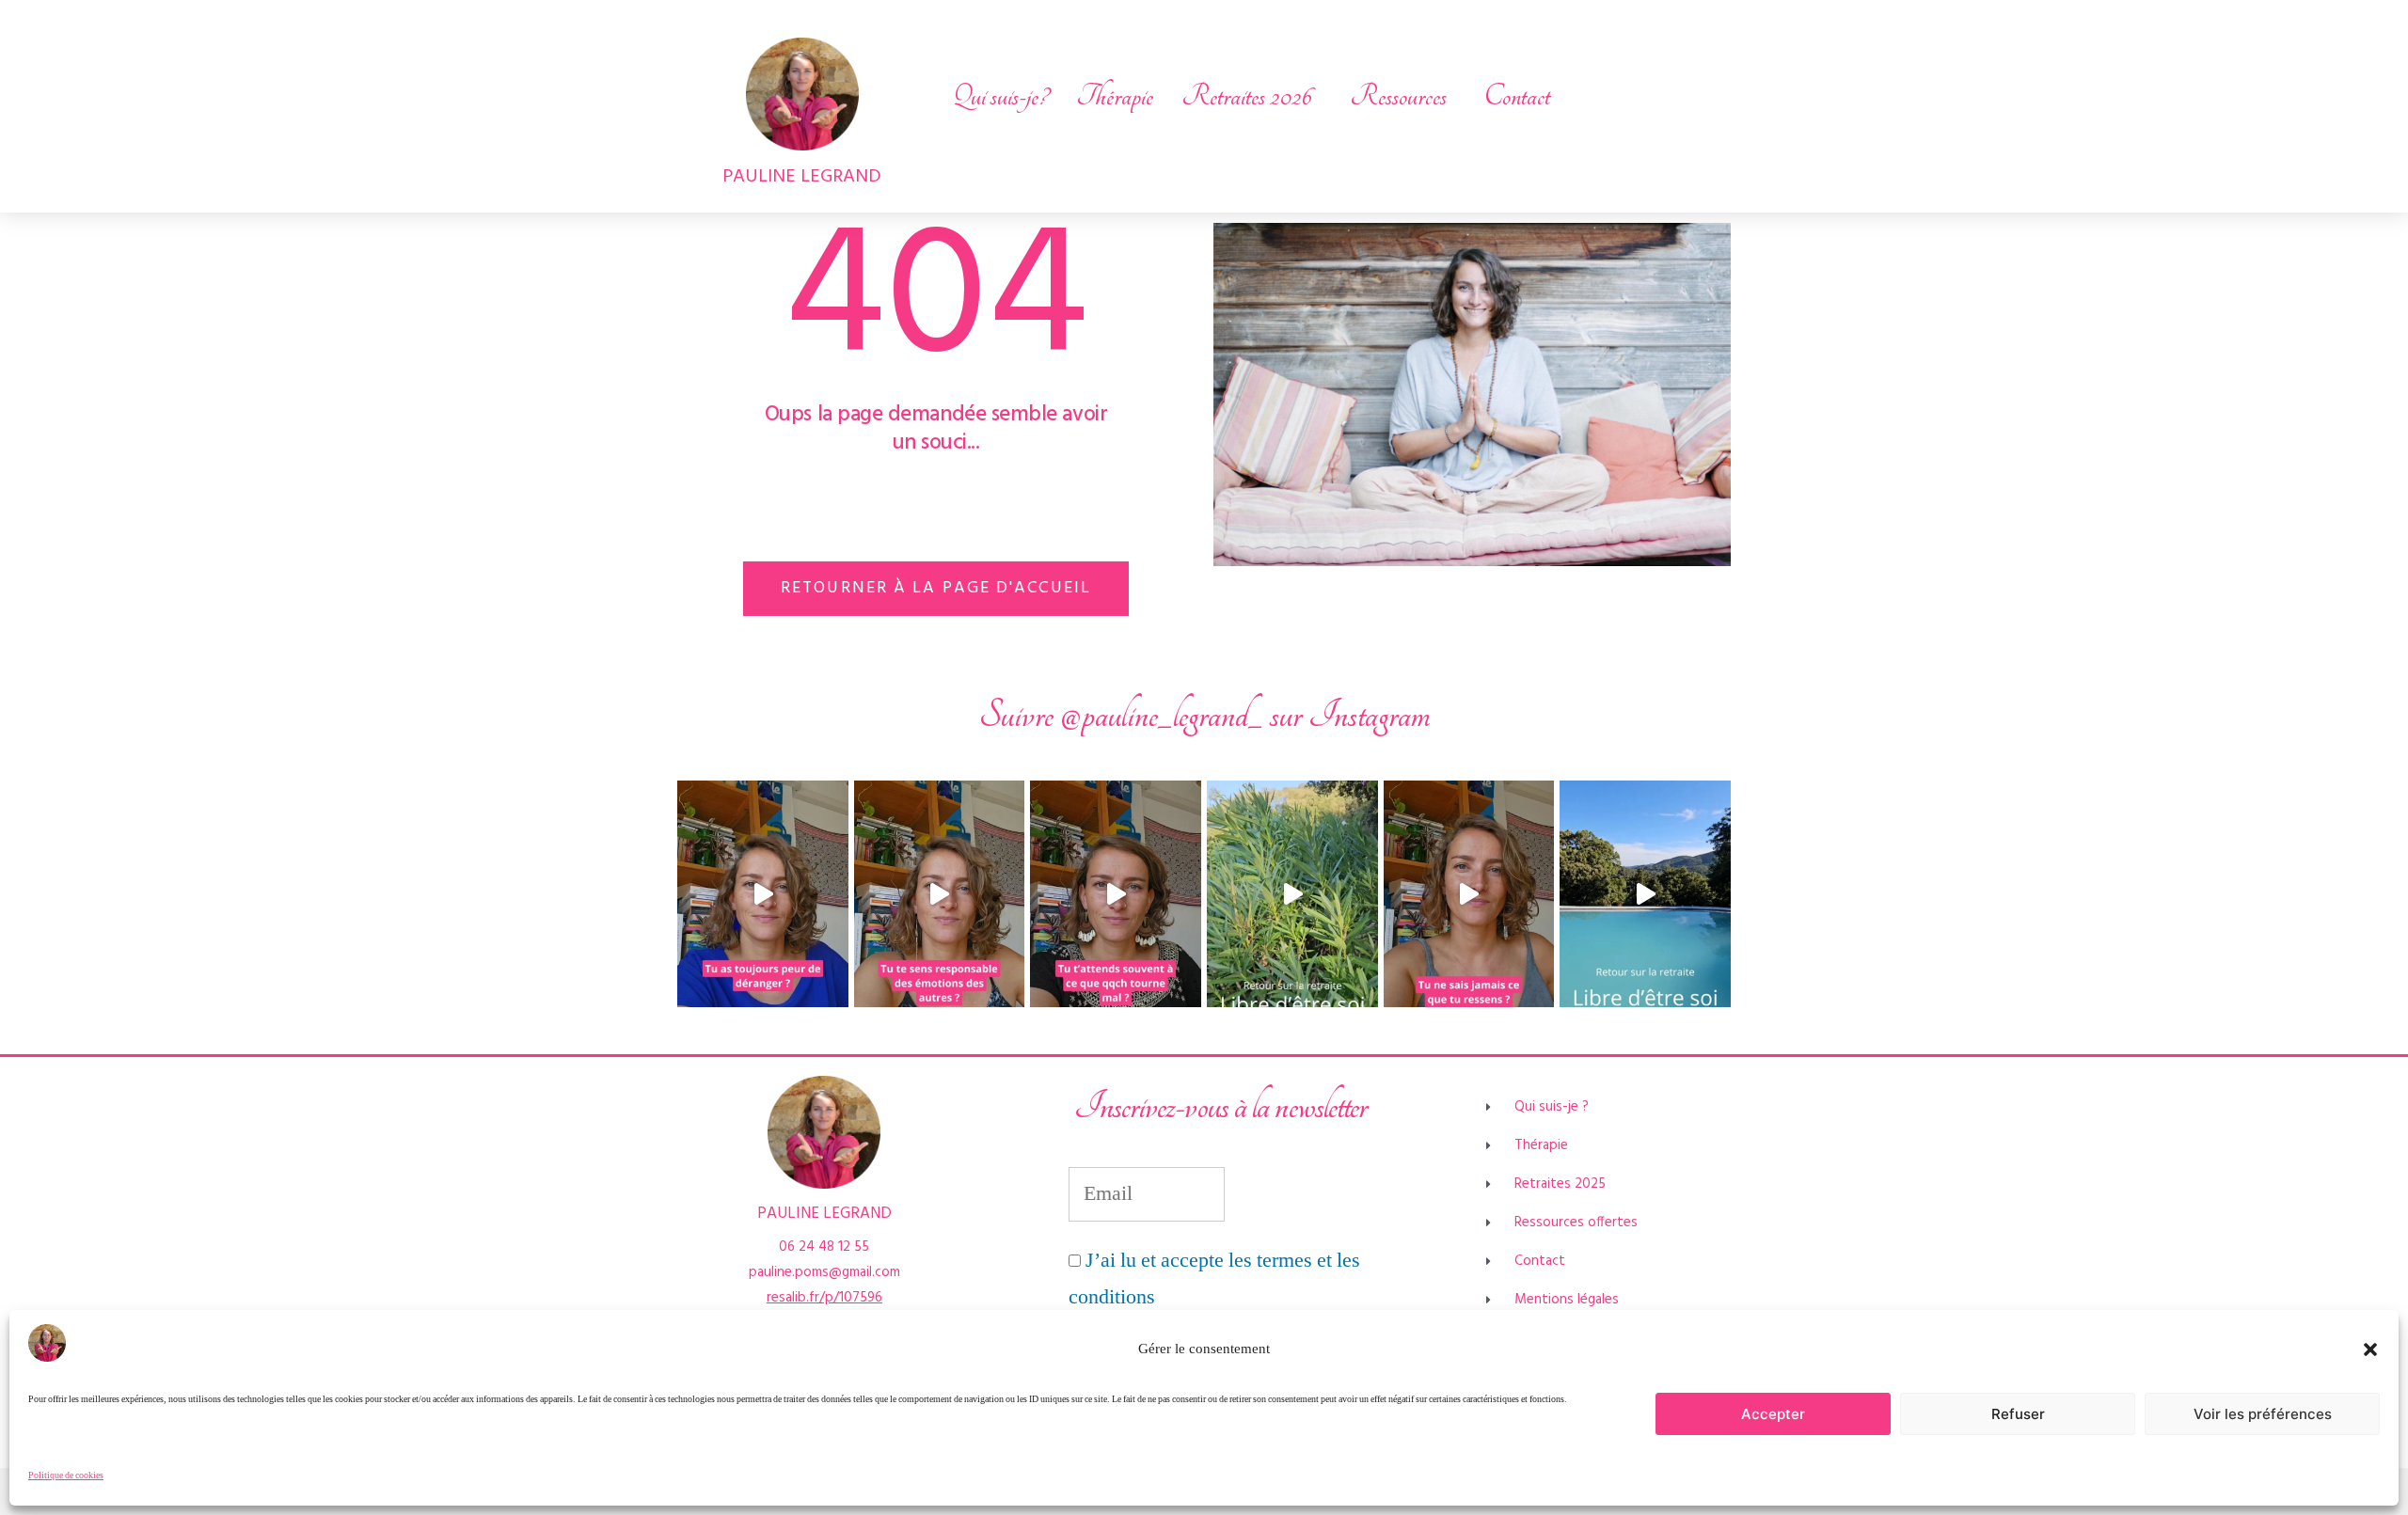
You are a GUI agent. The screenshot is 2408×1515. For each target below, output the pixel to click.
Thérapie (1115, 96)
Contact (1517, 96)
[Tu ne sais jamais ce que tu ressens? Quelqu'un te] (1469, 894)
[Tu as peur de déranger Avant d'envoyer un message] (763, 894)
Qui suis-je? (1000, 96)
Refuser (2018, 1414)
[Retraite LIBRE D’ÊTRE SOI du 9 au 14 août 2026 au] (1292, 894)
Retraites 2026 (1247, 96)
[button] (2370, 1349)
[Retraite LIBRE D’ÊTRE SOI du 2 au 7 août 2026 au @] (1645, 894)
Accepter (1773, 1414)
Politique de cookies (66, 1476)
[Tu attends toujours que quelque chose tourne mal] (1116, 894)
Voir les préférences (2263, 1414)
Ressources (1398, 96)
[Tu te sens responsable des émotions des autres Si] (940, 894)
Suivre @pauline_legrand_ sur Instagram (1204, 715)
